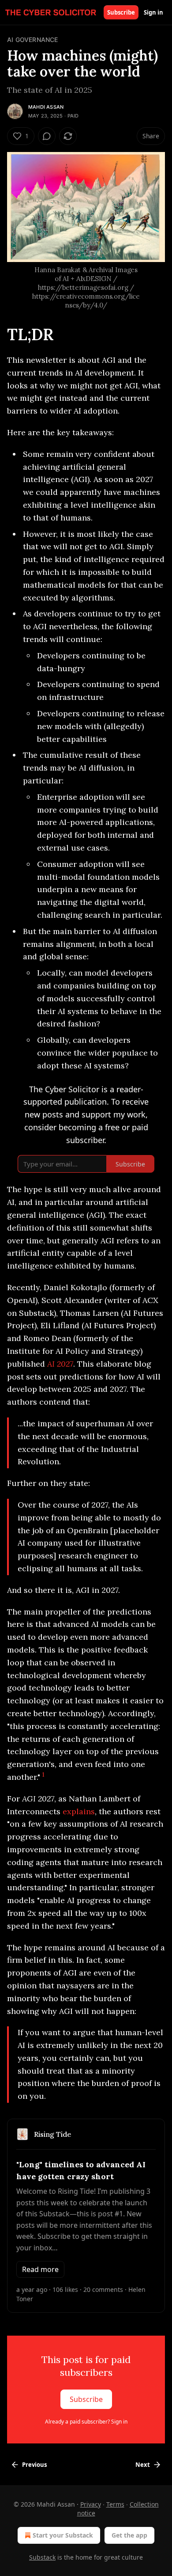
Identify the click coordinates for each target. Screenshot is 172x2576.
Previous (34, 2465)
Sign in (153, 12)
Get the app (129, 2535)
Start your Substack (63, 2535)
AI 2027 (60, 1364)
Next (143, 2465)
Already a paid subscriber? (86, 2422)
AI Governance (33, 40)
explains (79, 1811)
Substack (42, 2557)
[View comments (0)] (47, 136)
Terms (115, 2504)
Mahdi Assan (46, 107)
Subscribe (121, 12)
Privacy (91, 2504)
